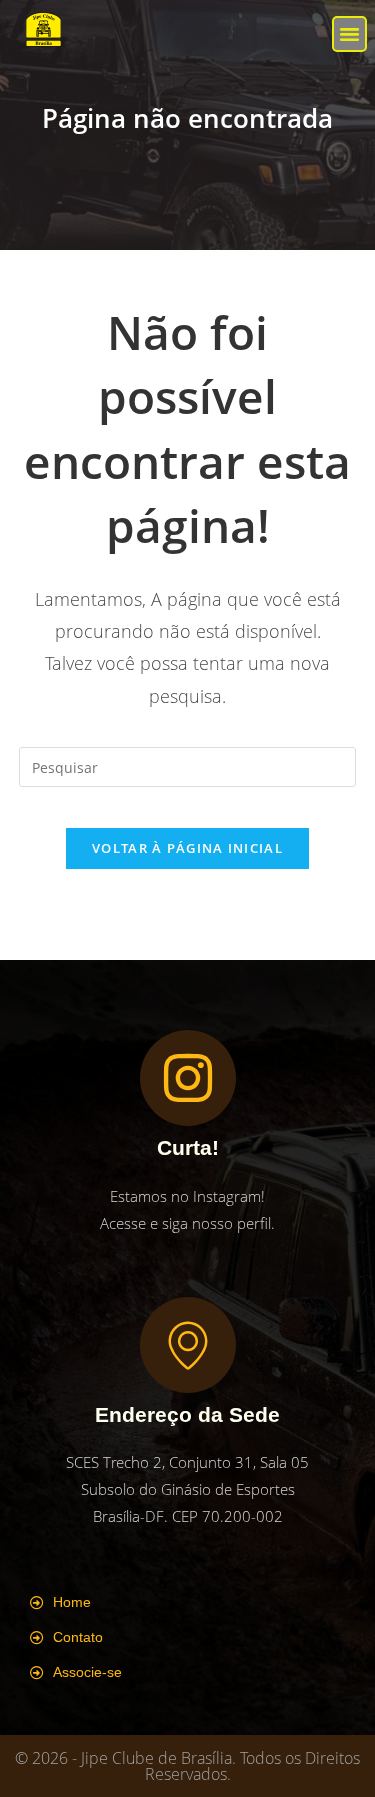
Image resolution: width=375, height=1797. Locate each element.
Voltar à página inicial (187, 848)
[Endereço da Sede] (188, 1345)
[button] (350, 34)
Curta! (188, 1147)
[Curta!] (188, 1078)
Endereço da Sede (187, 1414)
